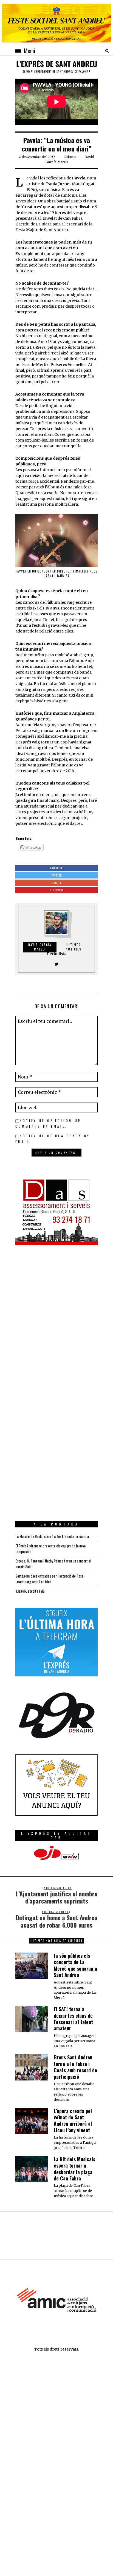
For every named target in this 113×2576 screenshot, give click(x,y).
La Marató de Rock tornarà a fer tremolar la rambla (52, 1536)
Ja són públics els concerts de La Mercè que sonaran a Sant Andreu (75, 1965)
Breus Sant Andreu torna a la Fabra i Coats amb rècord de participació (75, 2067)
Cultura (70, 157)
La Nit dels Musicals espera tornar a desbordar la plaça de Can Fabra (74, 2169)
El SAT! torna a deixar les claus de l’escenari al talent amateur (73, 2019)
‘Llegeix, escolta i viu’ (30, 1591)
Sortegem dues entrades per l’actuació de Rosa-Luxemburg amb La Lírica (50, 1579)
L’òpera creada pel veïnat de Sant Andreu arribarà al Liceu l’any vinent (73, 2120)
